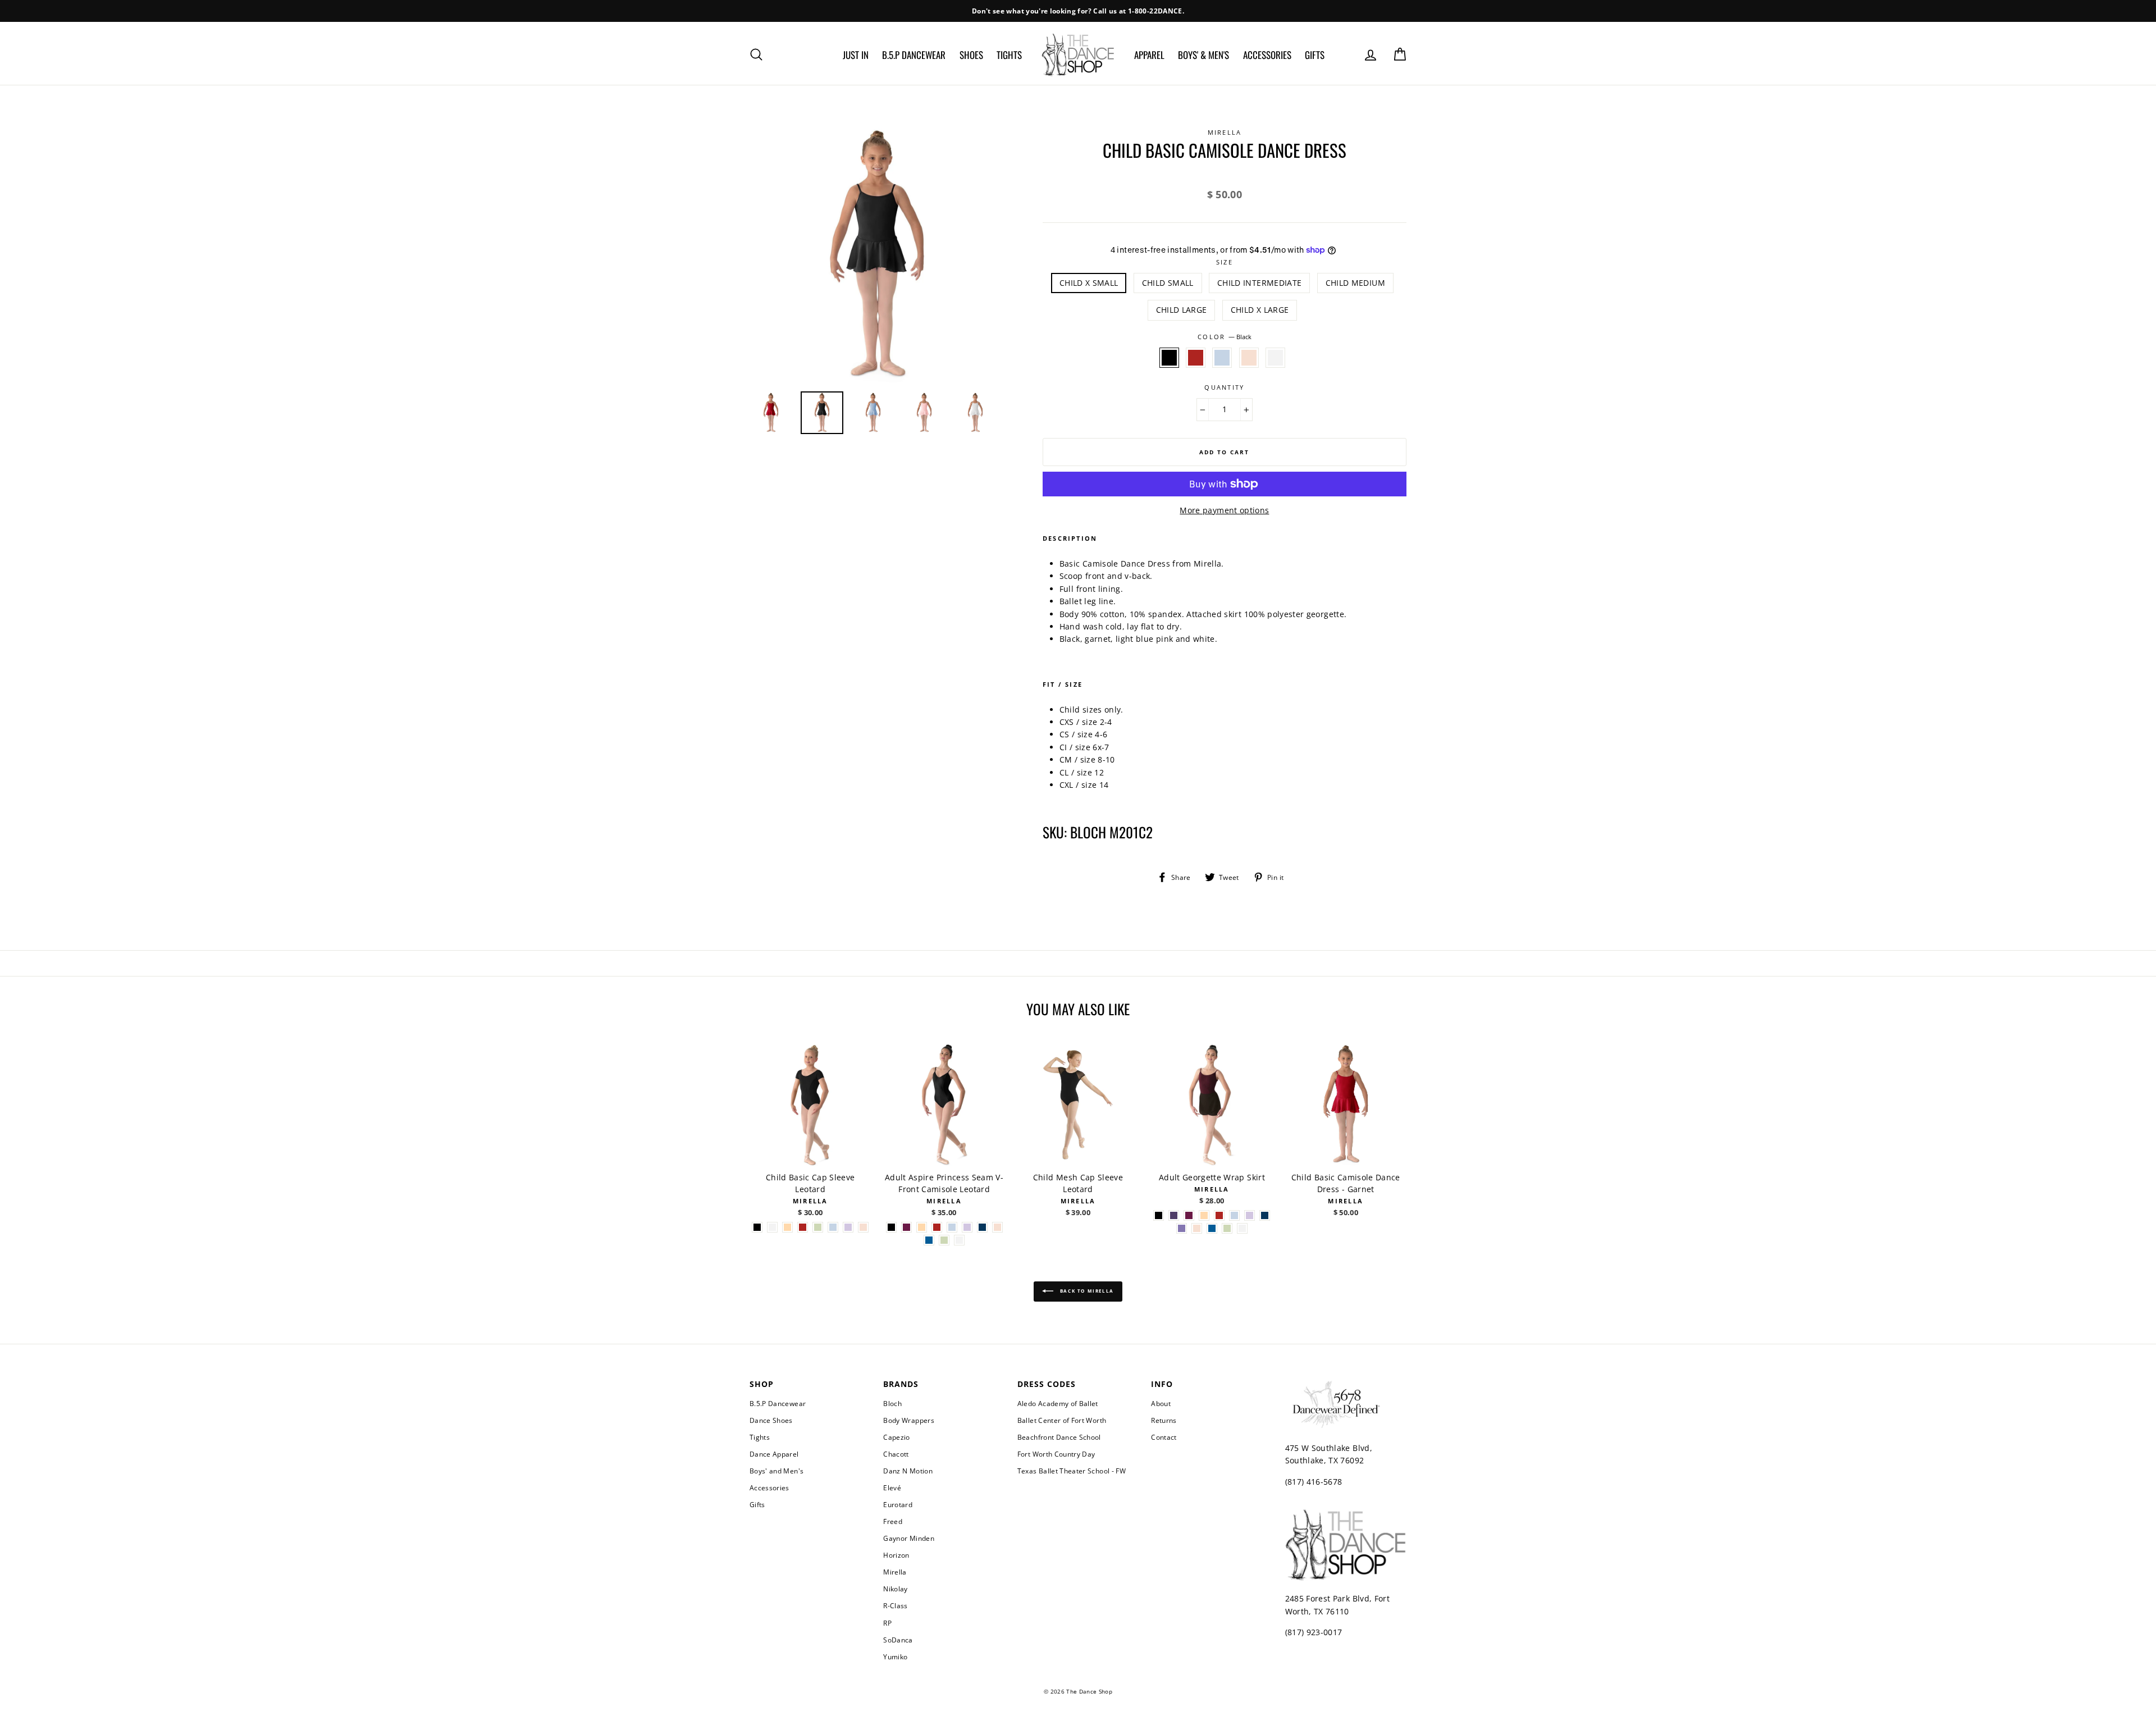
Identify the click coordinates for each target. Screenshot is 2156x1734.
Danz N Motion (908, 1471)
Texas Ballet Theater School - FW (1072, 1471)
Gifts (1315, 55)
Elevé (892, 1487)
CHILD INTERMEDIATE (1259, 283)
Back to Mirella (1086, 1291)
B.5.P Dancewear (914, 55)
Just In (856, 55)
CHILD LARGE (1182, 310)
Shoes (971, 55)
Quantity (1224, 387)
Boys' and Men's (776, 1471)
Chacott (896, 1454)
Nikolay (895, 1589)
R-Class (895, 1605)
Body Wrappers (909, 1420)
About (1161, 1403)
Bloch (892, 1403)
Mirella (895, 1572)
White (1275, 358)
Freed (893, 1521)
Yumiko (895, 1657)
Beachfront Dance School (1059, 1437)
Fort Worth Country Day (1056, 1454)
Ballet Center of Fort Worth (1062, 1420)
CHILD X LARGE (1260, 310)
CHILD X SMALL (1089, 283)
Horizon (896, 1555)
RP (887, 1623)
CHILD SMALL (1168, 283)
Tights (1009, 55)
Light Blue (1222, 358)
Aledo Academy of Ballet (1058, 1403)
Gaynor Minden (909, 1538)
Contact (1164, 1437)
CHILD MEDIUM (1355, 283)
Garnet (1196, 358)
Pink (1249, 358)
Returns (1164, 1420)
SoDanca (898, 1640)
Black (1169, 358)
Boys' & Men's (1203, 55)
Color (1224, 337)
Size (1225, 262)
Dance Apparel (774, 1454)
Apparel (1149, 55)
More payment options (1224, 510)
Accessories (1267, 55)
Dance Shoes (771, 1420)
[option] (1078, 11)
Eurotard (898, 1504)
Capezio (896, 1437)
